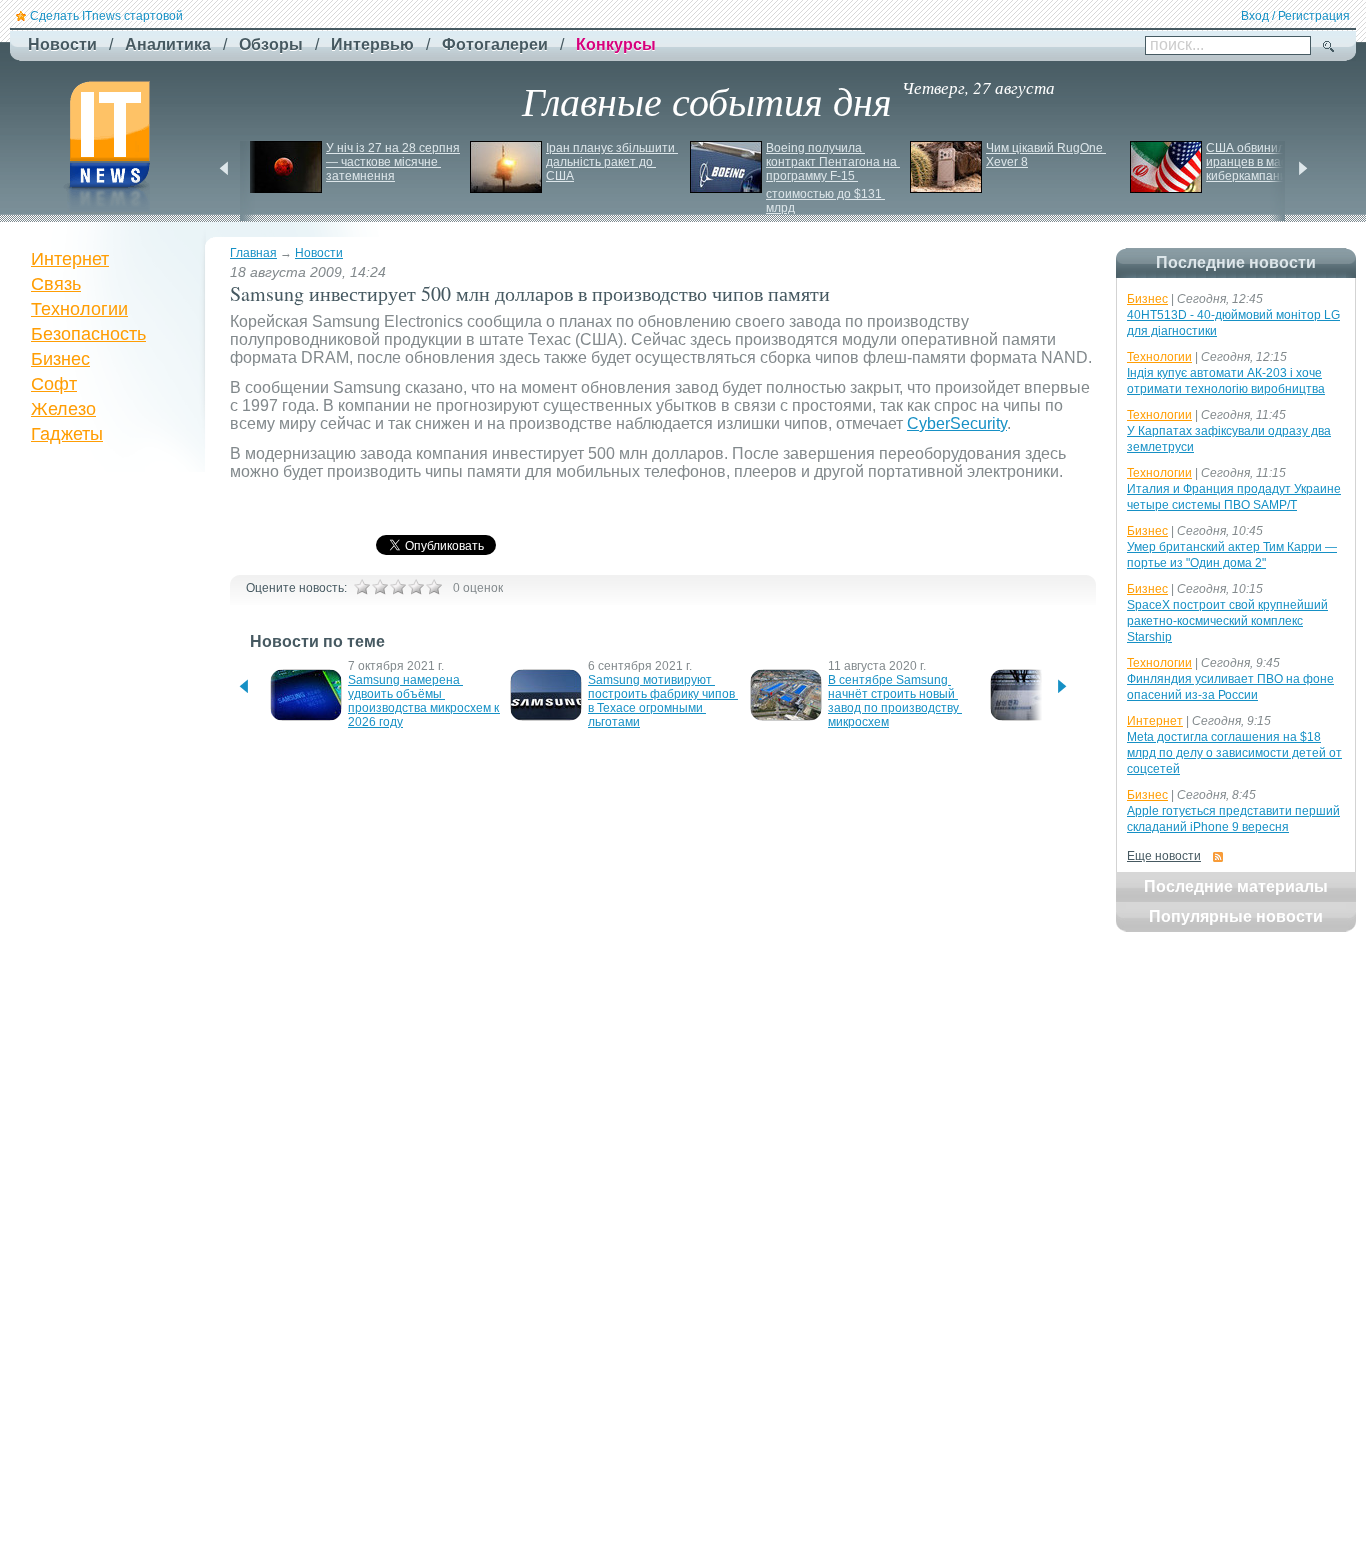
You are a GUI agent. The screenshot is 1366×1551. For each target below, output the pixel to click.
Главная (253, 253)
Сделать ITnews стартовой (106, 16)
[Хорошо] (416, 587)
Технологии (79, 309)
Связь (56, 284)
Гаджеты (67, 434)
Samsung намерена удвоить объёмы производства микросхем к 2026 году (425, 701)
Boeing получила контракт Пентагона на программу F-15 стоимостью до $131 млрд (833, 178)
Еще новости (1164, 856)
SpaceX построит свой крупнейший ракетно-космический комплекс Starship (1227, 621)
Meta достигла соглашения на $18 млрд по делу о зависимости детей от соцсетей (1234, 753)
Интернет (70, 259)
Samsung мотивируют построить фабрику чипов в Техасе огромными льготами (663, 701)
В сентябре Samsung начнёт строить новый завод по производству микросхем (895, 701)
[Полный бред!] (362, 587)
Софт (54, 384)
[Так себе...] (398, 587)
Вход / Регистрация (1295, 16)
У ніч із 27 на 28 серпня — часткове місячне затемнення (394, 162)
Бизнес (60, 359)
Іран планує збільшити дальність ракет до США (612, 162)
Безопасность (88, 334)
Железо (63, 409)
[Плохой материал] (380, 587)
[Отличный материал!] (434, 587)
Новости (319, 253)
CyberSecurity (957, 423)
